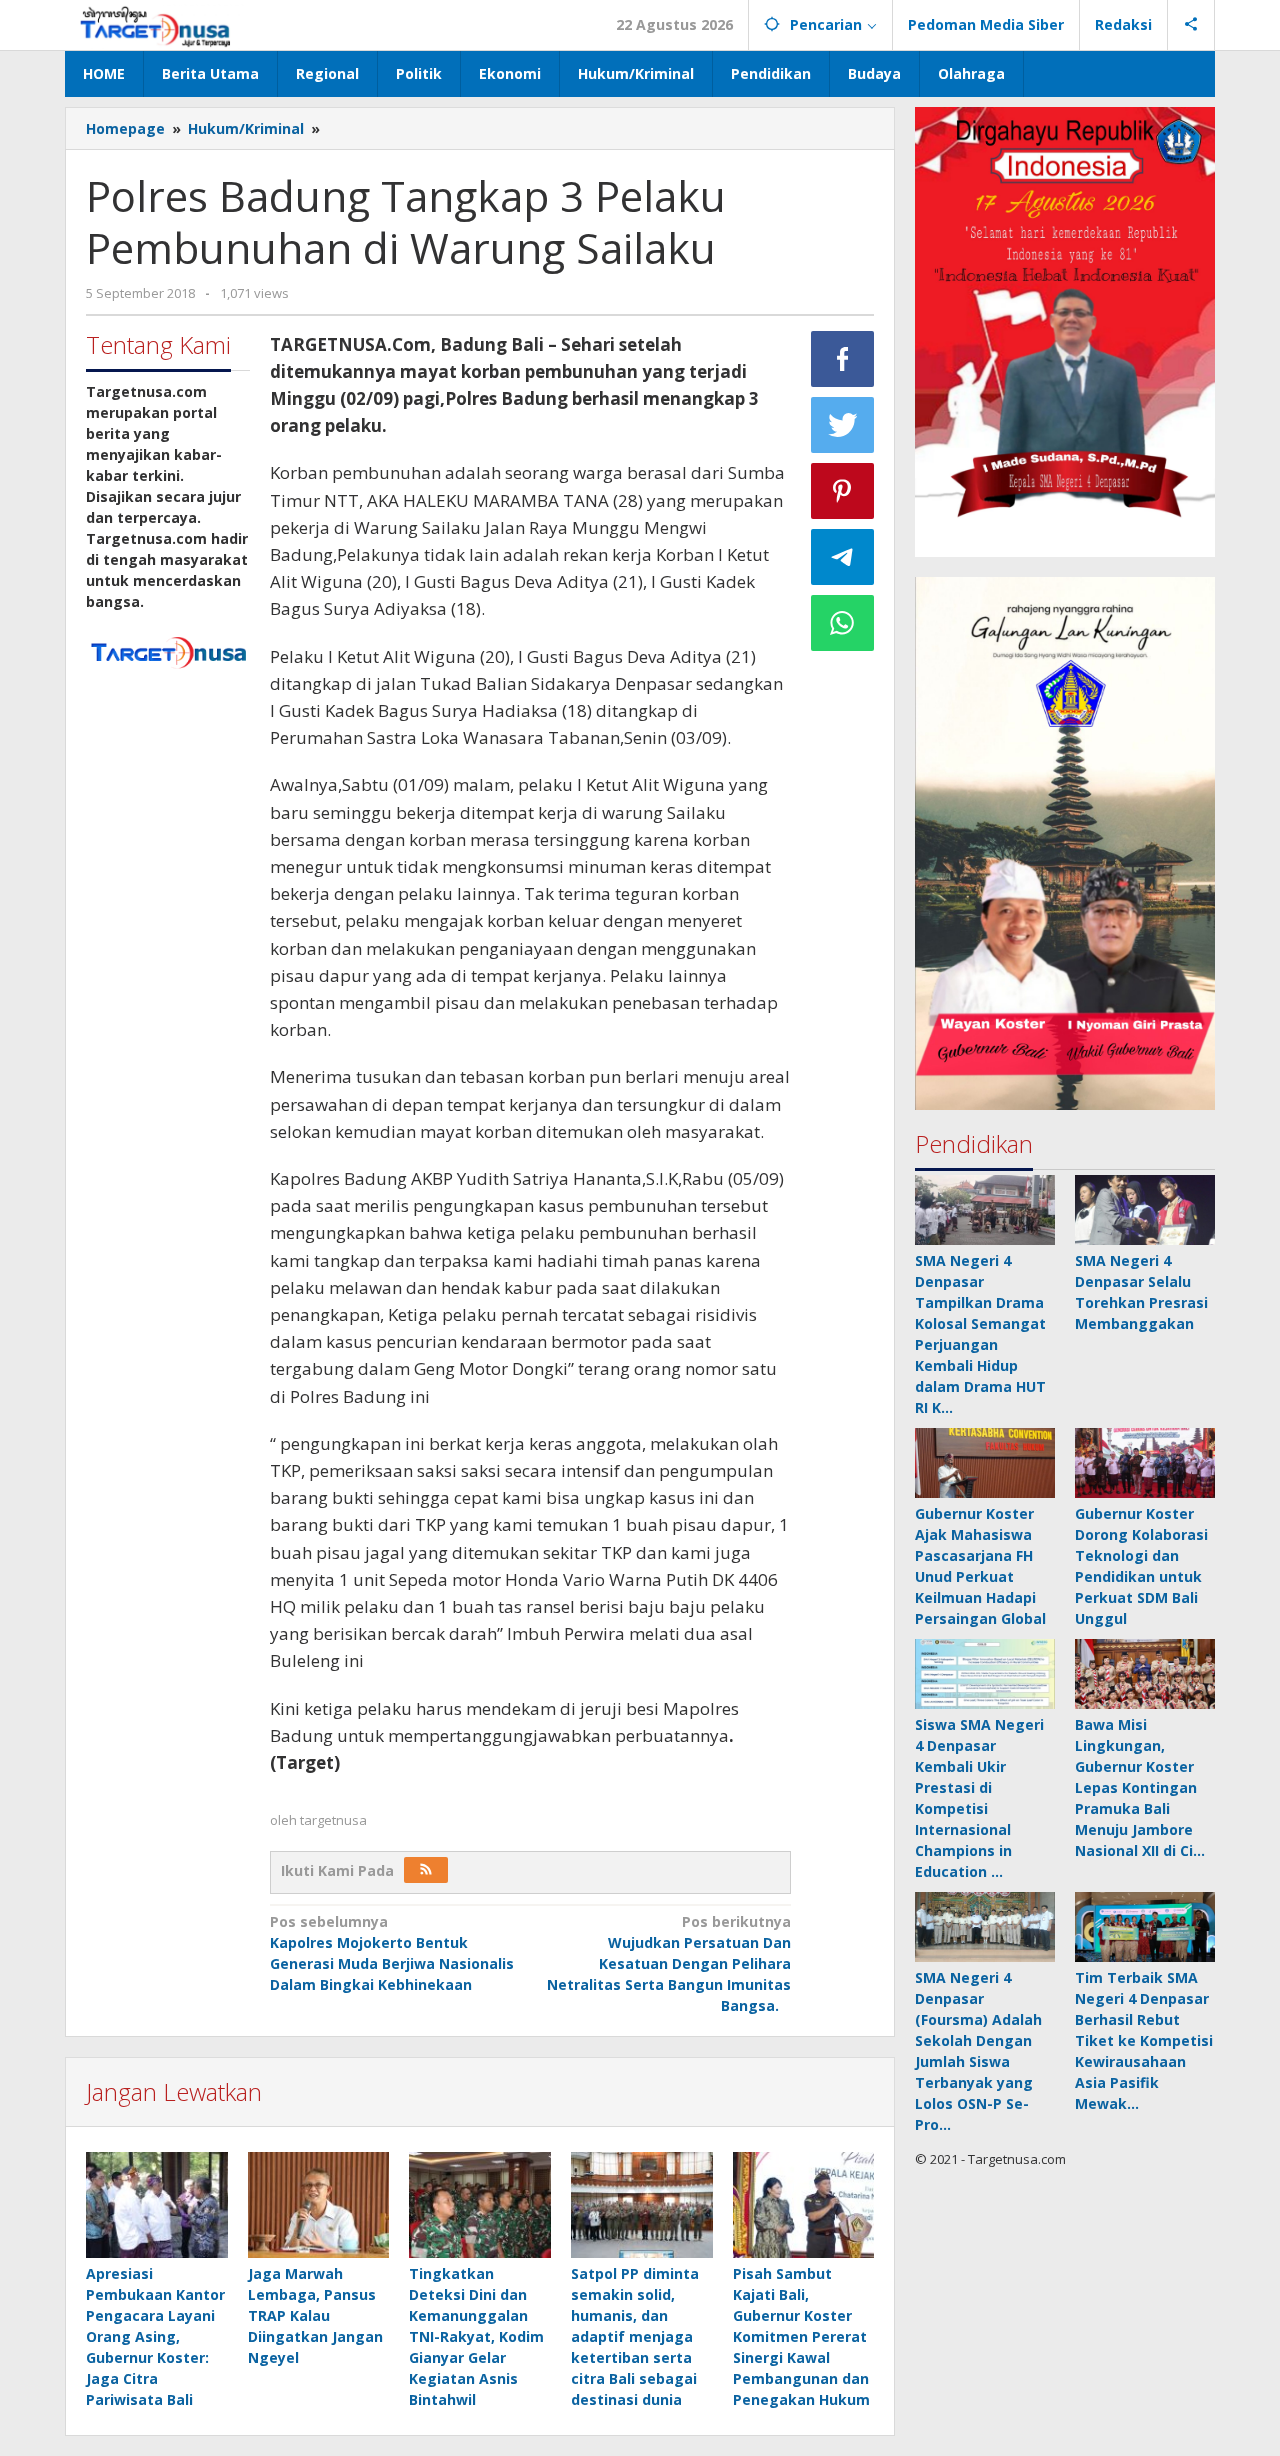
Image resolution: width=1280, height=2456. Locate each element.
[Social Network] (1191, 25)
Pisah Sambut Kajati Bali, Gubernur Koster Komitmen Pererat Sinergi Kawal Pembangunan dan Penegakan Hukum (801, 2336)
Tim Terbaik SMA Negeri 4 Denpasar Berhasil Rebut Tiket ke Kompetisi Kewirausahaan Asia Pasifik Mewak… (1144, 2040)
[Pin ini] (843, 491)
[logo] (168, 650)
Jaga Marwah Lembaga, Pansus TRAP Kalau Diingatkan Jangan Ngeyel (315, 2315)
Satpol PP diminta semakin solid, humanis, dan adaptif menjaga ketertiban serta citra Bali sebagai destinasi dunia (635, 2336)
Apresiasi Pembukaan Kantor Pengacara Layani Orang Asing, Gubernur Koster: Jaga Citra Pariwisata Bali (155, 2336)
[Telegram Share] (843, 557)
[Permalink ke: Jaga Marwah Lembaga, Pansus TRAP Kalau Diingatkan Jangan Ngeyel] (319, 2205)
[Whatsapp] (843, 623)
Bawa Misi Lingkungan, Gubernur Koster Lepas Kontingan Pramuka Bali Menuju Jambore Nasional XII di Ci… (1140, 1787)
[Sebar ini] (843, 359)
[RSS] (426, 1870)
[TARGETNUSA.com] (155, 24)
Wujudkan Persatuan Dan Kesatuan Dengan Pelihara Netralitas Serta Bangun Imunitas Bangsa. (669, 1963)
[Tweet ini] (843, 425)
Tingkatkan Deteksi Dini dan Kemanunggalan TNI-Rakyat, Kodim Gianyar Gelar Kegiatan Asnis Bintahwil (476, 2336)
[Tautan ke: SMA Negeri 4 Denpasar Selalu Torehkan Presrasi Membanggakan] (1145, 1210)
